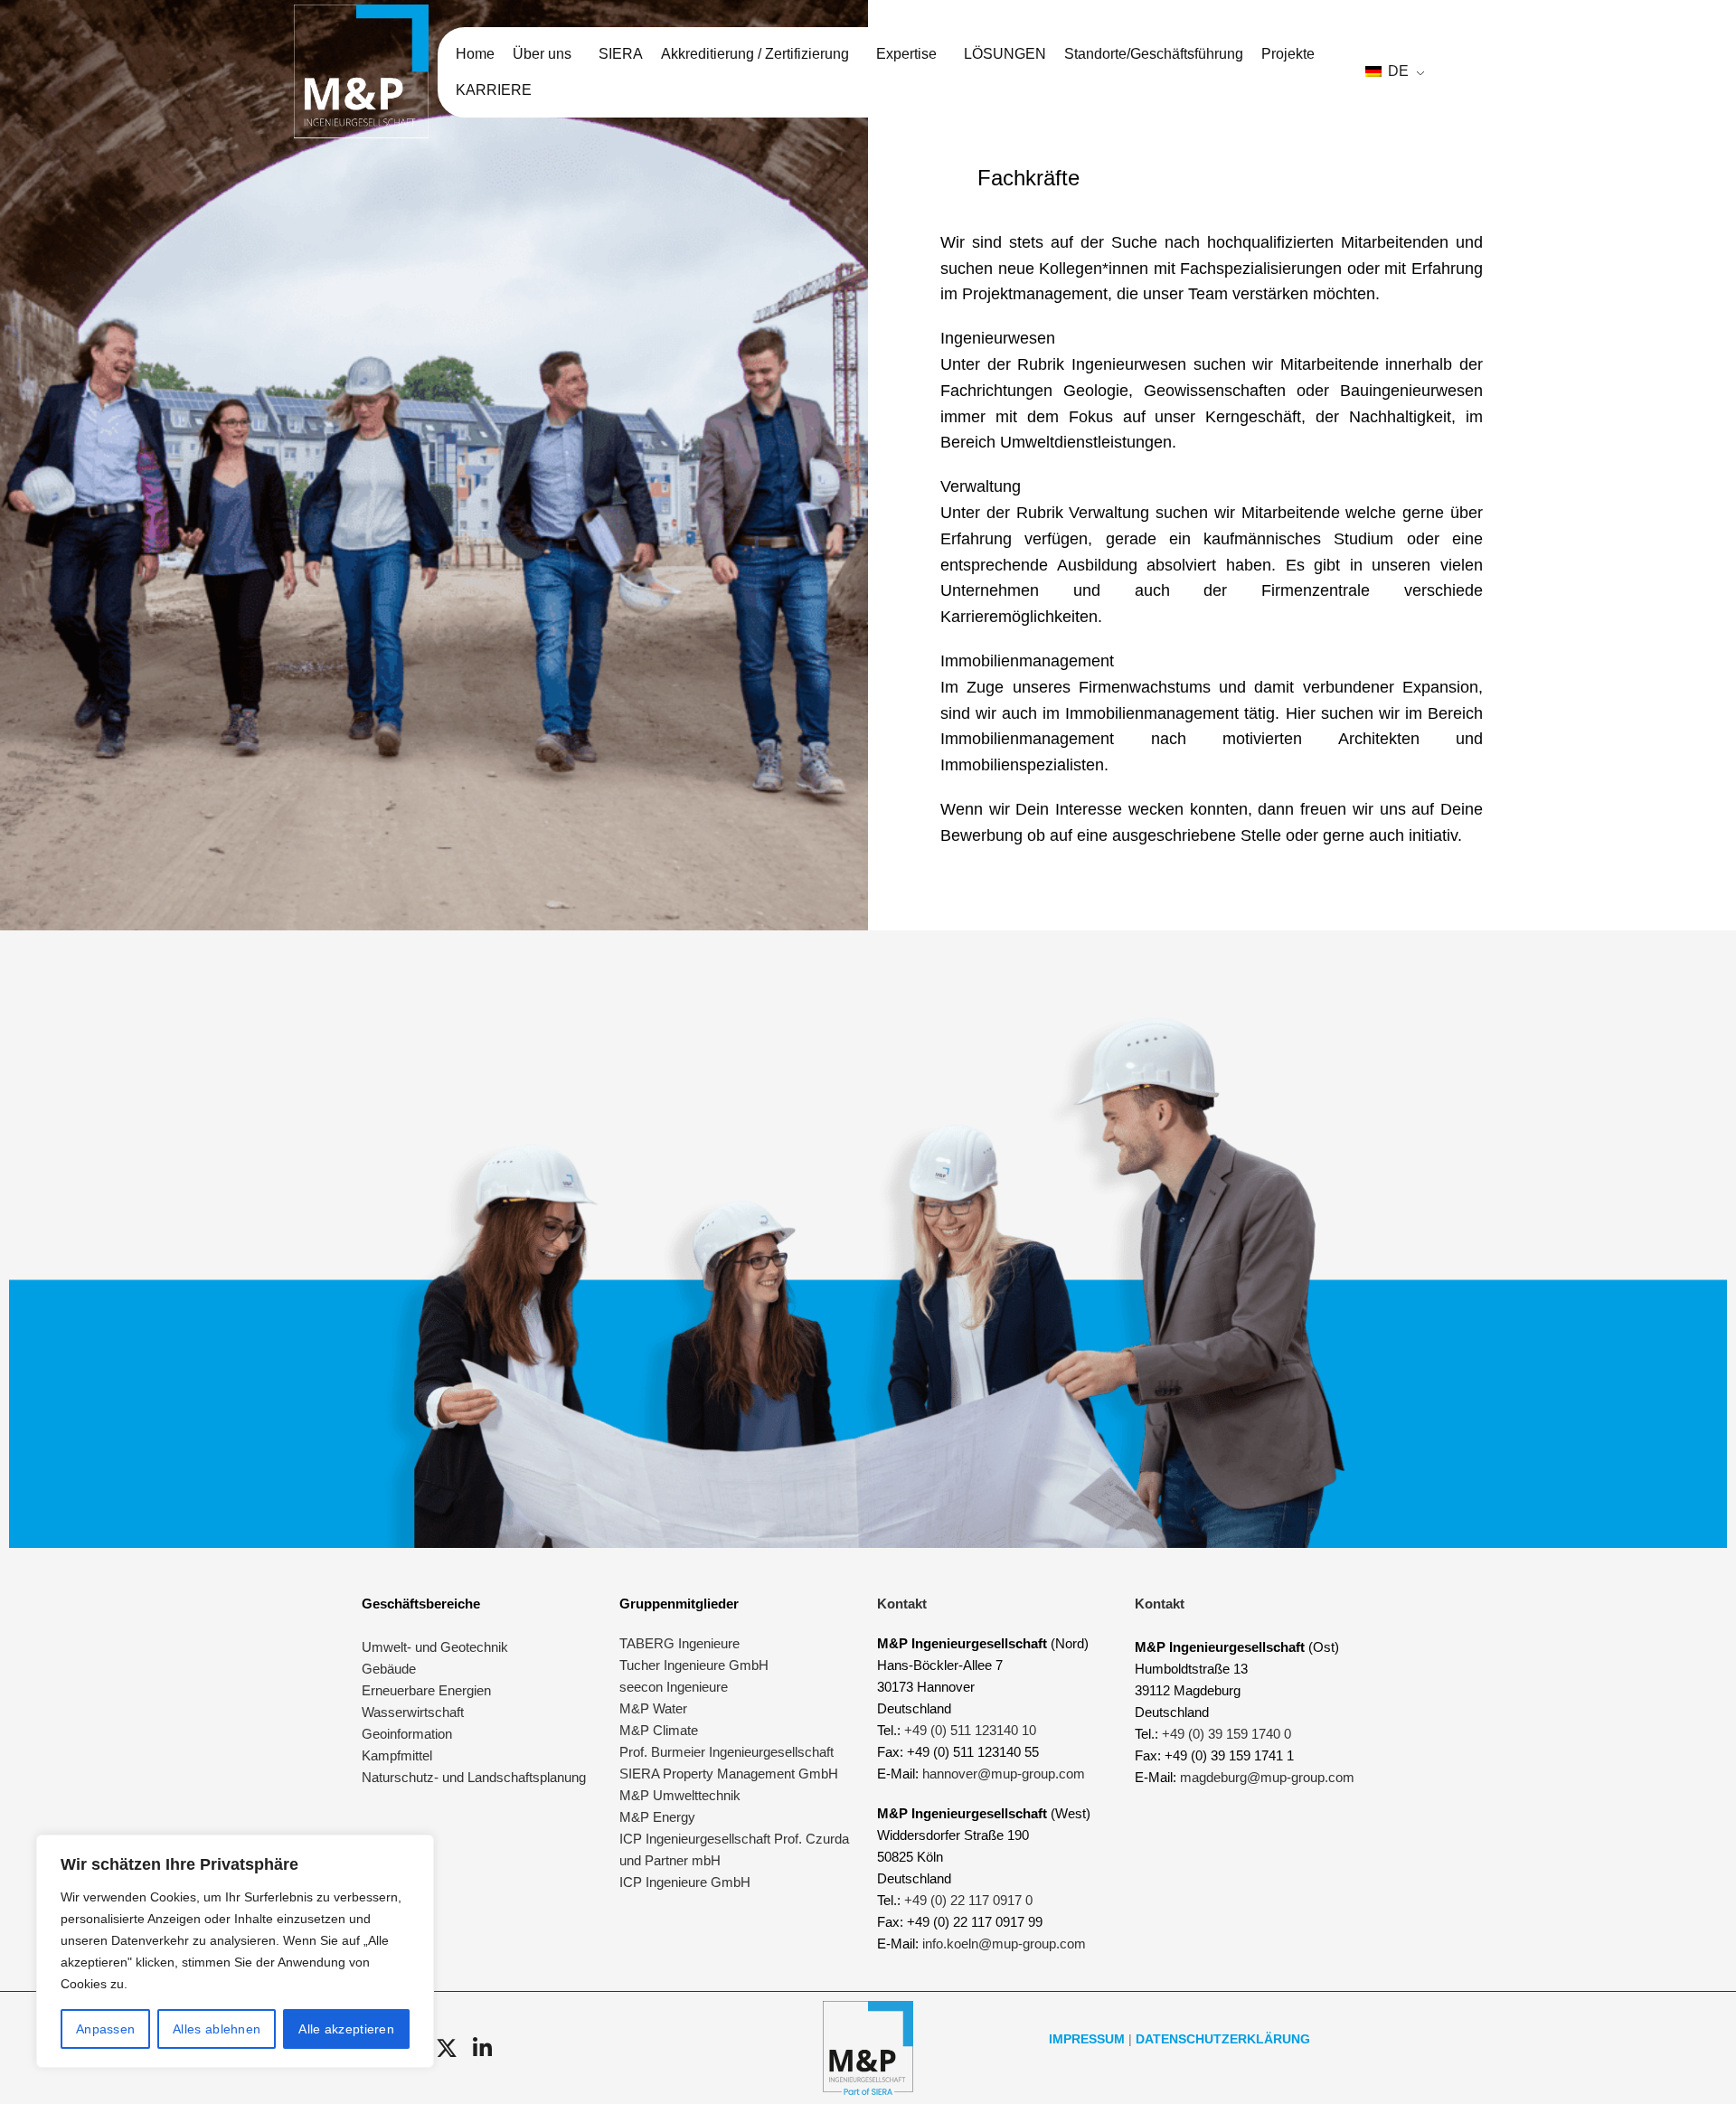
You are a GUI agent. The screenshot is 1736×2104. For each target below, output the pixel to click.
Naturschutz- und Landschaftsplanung (474, 1777)
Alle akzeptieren (346, 2029)
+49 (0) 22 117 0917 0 (968, 1900)
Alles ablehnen (217, 2029)
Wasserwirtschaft (413, 1712)
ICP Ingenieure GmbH (685, 1882)
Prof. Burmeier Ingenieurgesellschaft (726, 1752)
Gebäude (389, 1669)
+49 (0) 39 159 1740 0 (1227, 1734)
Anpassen (105, 2029)
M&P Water (653, 1708)
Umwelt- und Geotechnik (435, 1647)
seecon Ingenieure (674, 1687)
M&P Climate (659, 1730)
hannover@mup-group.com (1004, 1774)
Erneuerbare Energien (426, 1690)
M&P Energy (659, 1817)
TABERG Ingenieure (679, 1643)
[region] (235, 1951)
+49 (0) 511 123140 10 (970, 1730)
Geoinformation (407, 1734)
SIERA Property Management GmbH (729, 1774)
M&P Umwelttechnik (682, 1795)
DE (1396, 71)
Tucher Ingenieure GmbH (694, 1665)
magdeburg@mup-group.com (1267, 1777)
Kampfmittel (397, 1755)
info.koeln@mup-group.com (1004, 1944)
